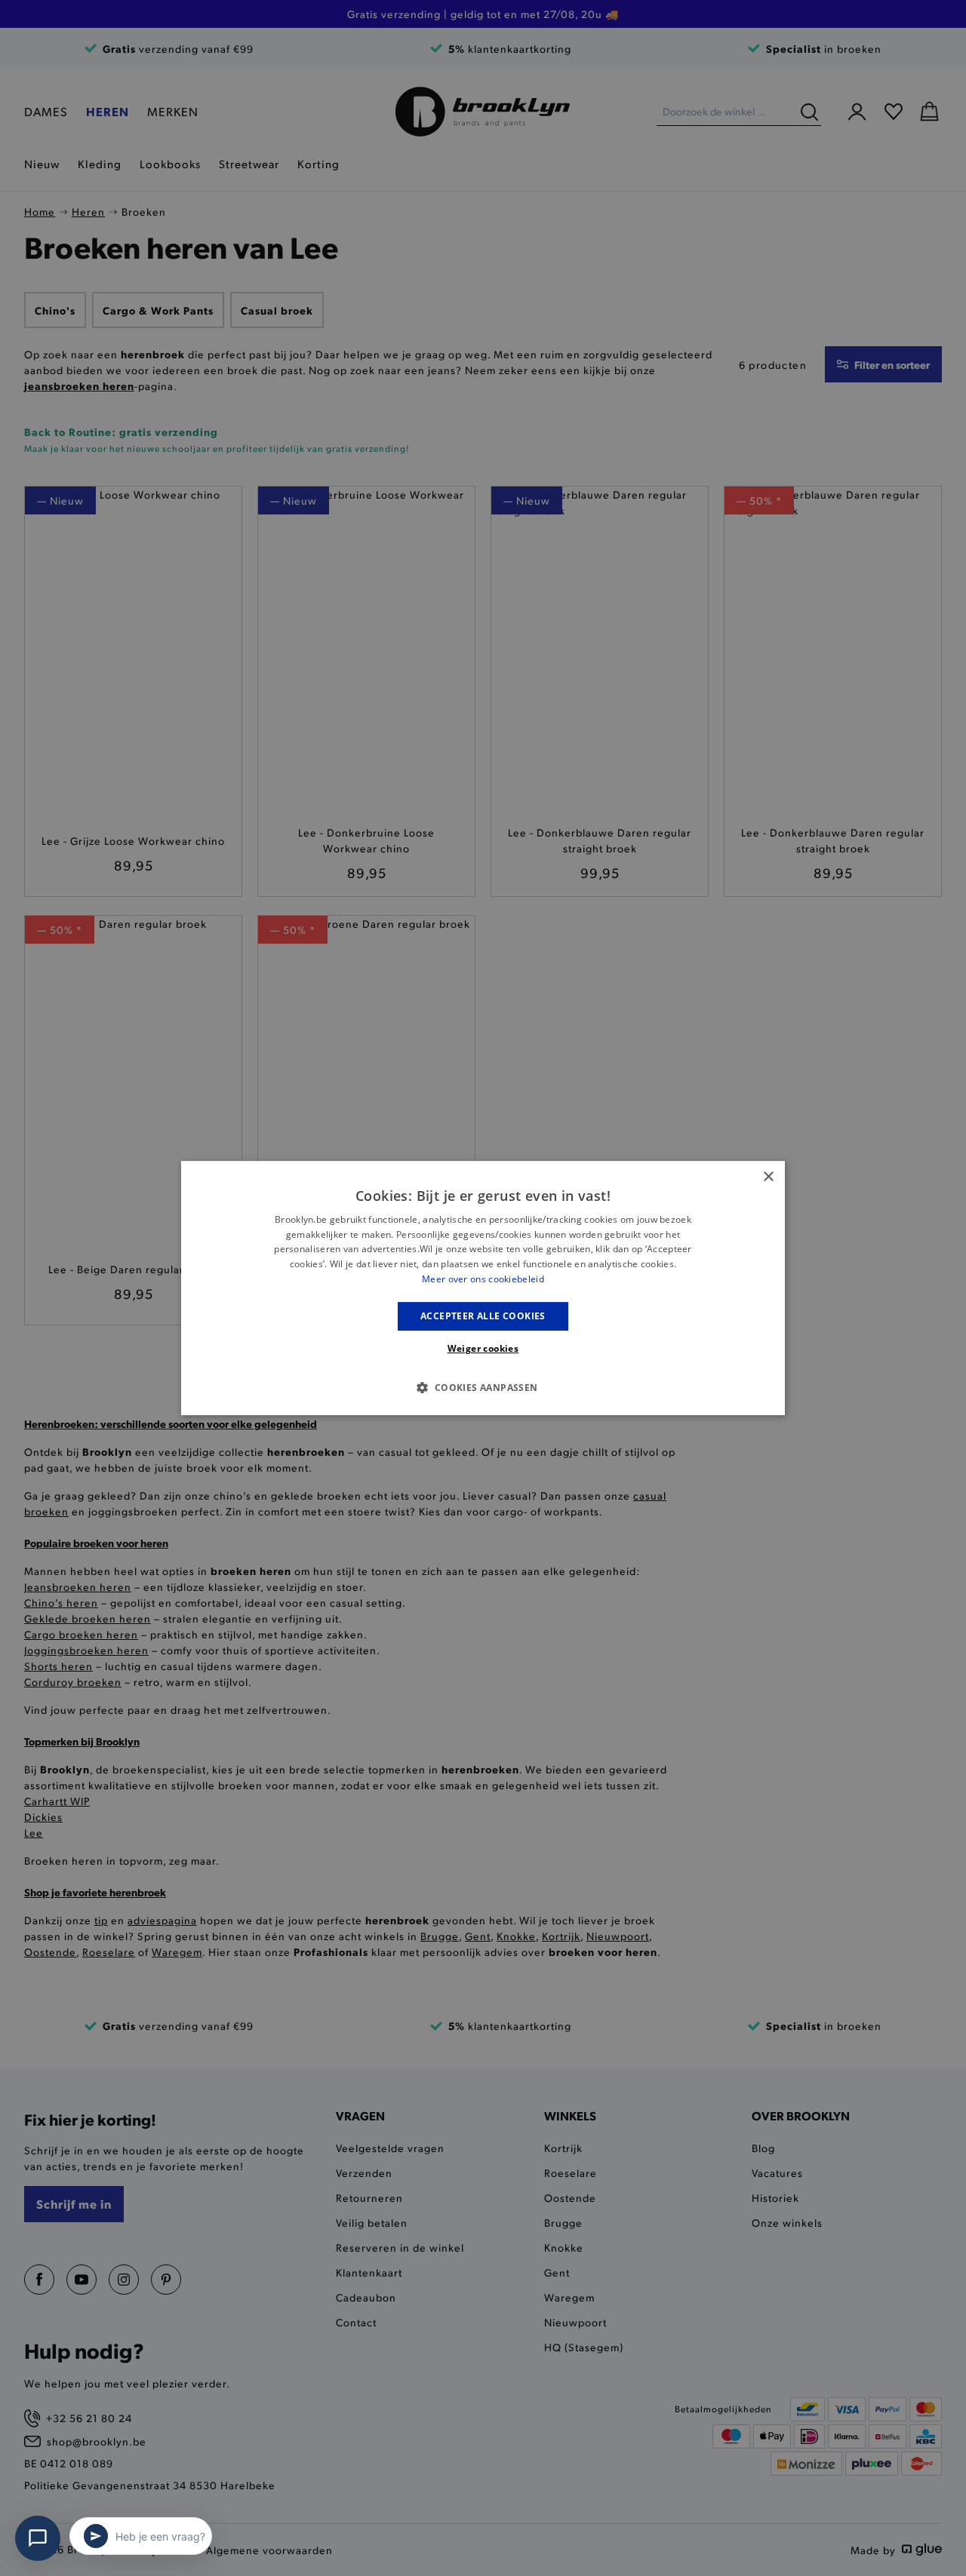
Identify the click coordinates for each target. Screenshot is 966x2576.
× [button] (768, 1177)
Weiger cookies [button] (483, 1348)
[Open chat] (38, 2538)
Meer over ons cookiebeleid (483, 1279)
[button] (483, 1387)
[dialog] (483, 1288)
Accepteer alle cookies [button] (483, 1316)
